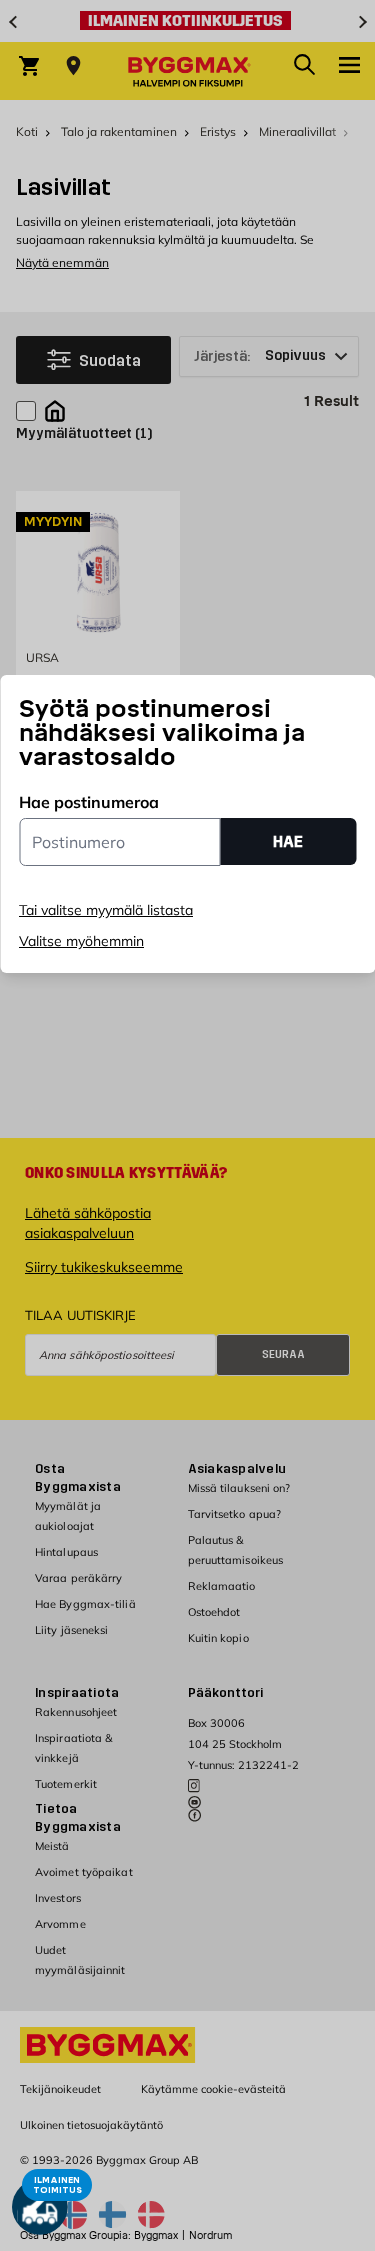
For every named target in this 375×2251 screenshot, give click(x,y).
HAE (288, 841)
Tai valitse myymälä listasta (106, 910)
